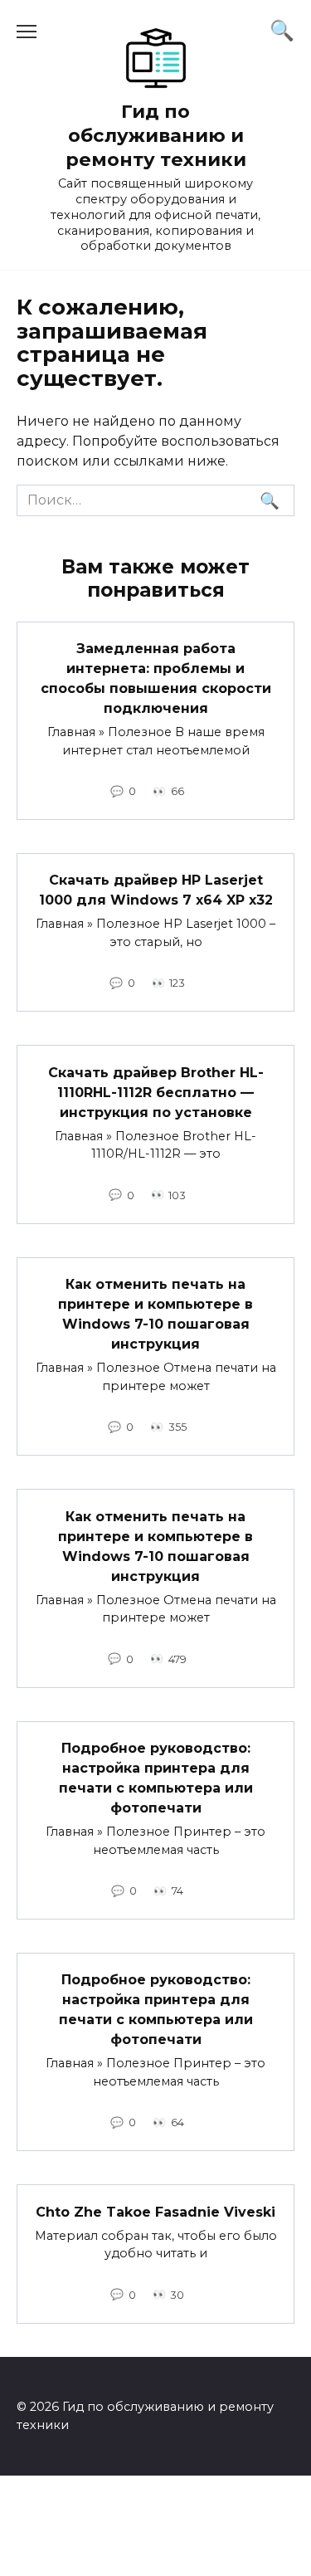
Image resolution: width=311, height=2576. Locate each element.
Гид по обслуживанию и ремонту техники (156, 135)
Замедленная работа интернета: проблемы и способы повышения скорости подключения (156, 678)
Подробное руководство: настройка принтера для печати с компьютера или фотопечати (156, 1778)
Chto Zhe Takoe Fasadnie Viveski (155, 2211)
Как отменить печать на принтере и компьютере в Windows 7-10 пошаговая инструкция (155, 1314)
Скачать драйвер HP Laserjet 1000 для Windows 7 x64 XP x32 (156, 890)
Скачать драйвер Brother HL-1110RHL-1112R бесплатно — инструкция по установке (156, 1092)
